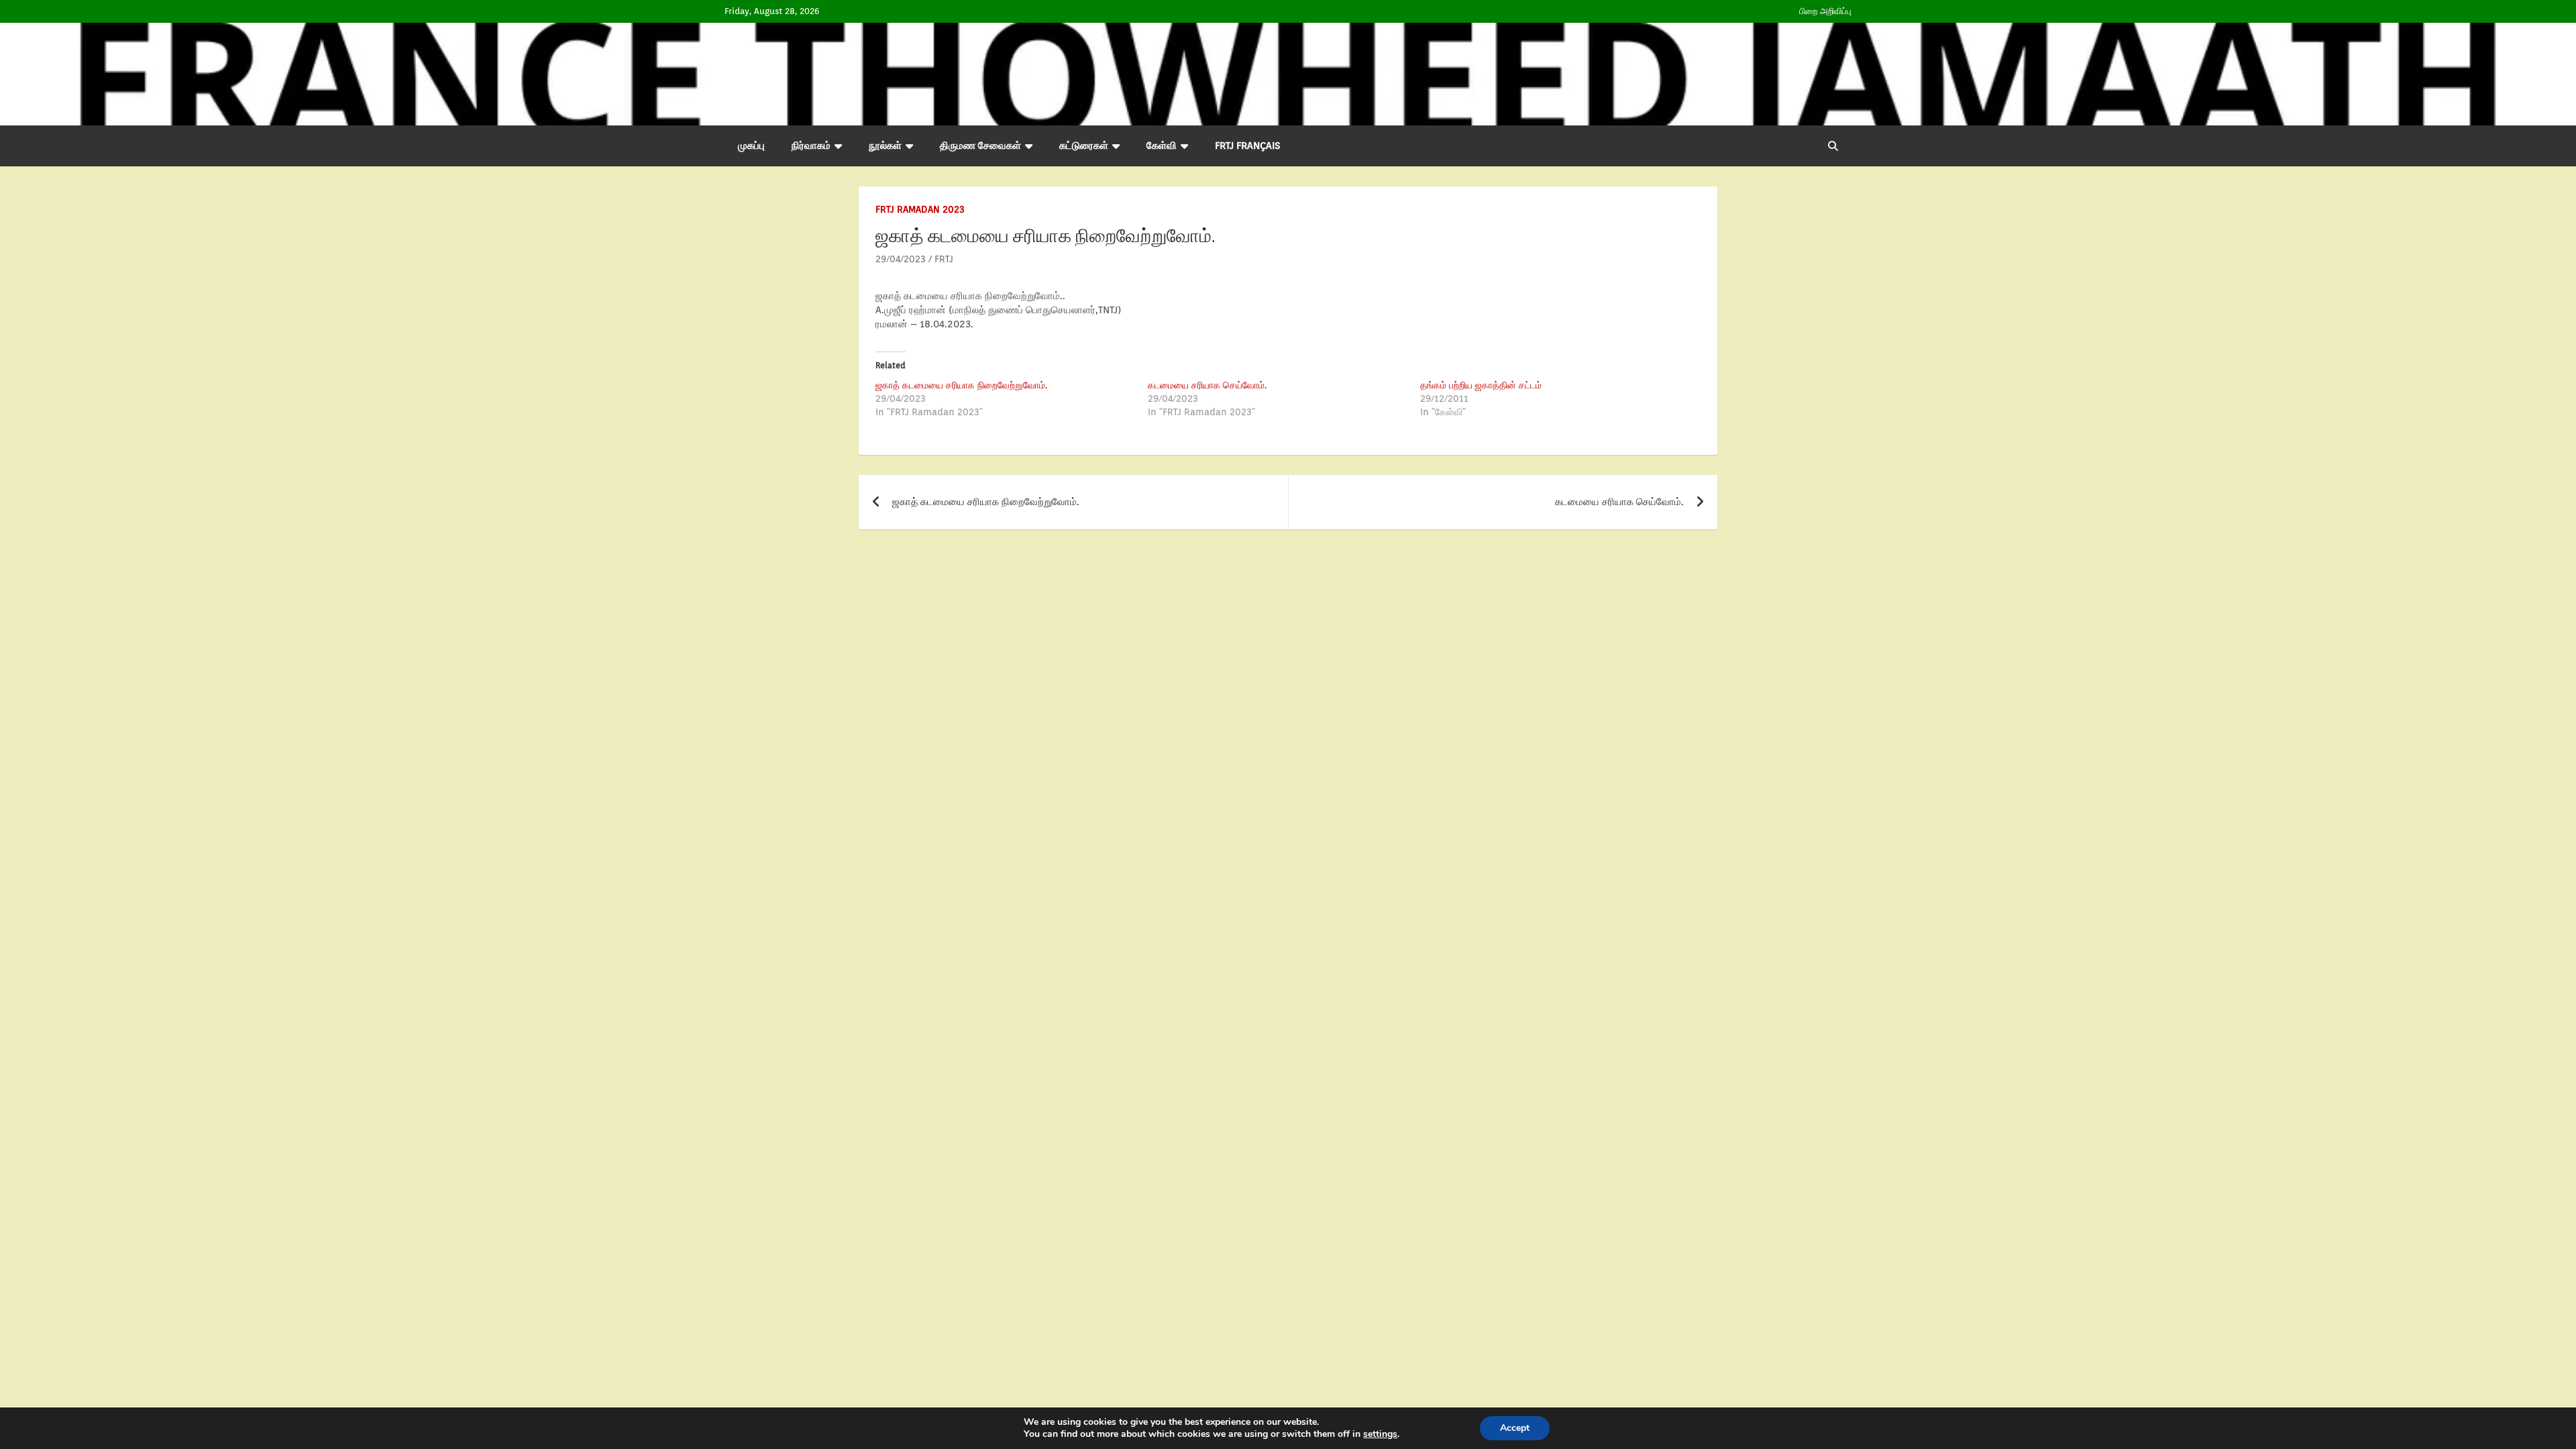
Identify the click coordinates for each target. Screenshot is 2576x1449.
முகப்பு (751, 146)
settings (1380, 1434)
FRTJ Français (1247, 146)
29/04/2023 (901, 259)
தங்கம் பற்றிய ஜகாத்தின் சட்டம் (1481, 385)
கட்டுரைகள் (1084, 146)
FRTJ (944, 259)
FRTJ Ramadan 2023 (920, 209)
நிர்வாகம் (811, 146)
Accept (1515, 1428)
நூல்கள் (885, 146)
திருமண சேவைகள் (980, 146)
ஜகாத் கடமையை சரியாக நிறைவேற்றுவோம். (961, 385)
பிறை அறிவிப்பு (1825, 11)
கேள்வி (1162, 146)
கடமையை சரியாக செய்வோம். (1207, 385)
